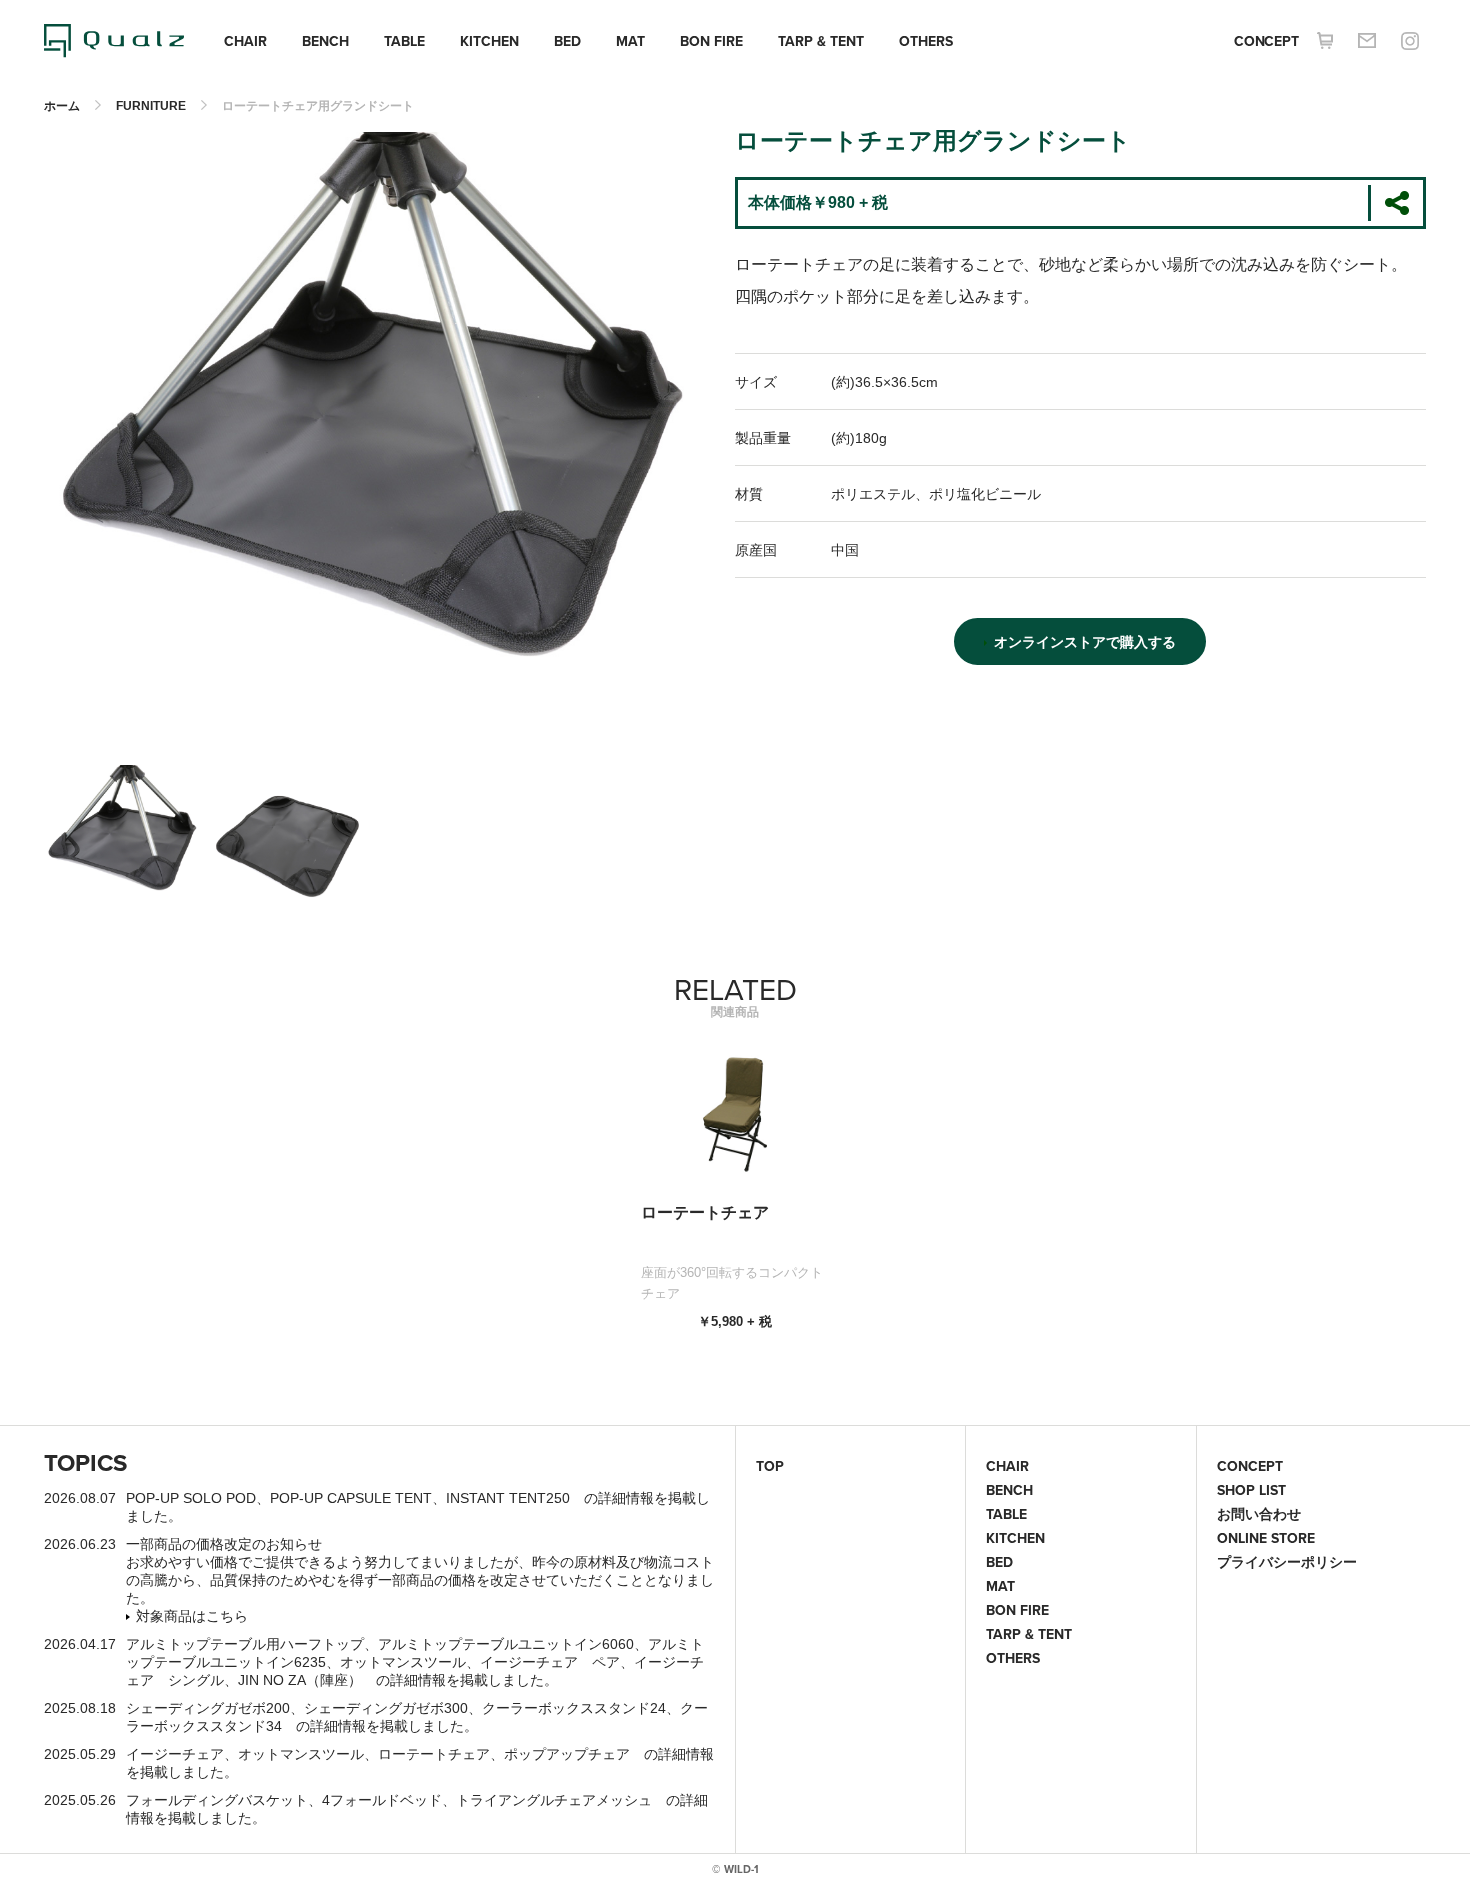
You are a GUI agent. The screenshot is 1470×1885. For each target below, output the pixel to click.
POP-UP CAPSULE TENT (351, 1498)
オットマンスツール (403, 1662)
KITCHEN (489, 41)
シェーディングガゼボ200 (208, 1708)
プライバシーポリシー (1287, 1562)
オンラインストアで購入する (1085, 642)
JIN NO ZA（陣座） (300, 1680)
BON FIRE (711, 41)
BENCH (325, 41)
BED (567, 41)
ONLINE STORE (1266, 1538)
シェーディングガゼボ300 (386, 1708)
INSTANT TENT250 (508, 1498)
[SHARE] (1395, 203)
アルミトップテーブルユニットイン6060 (506, 1644)
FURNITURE (151, 106)
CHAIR (245, 41)
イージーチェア (175, 1754)
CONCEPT (1266, 41)
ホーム (62, 106)
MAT (630, 41)
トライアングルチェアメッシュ (554, 1800)
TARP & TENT (821, 41)
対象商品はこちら (192, 1616)
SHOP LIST (1251, 1490)
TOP (770, 1466)
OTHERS (926, 41)
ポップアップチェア (567, 1754)
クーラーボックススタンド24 (574, 1708)
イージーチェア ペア (550, 1662)
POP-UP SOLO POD (191, 1498)
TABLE (404, 41)
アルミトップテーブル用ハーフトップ (245, 1644)
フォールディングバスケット (217, 1800)
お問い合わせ (1259, 1514)
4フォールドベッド (382, 1800)
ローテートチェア (434, 1754)
